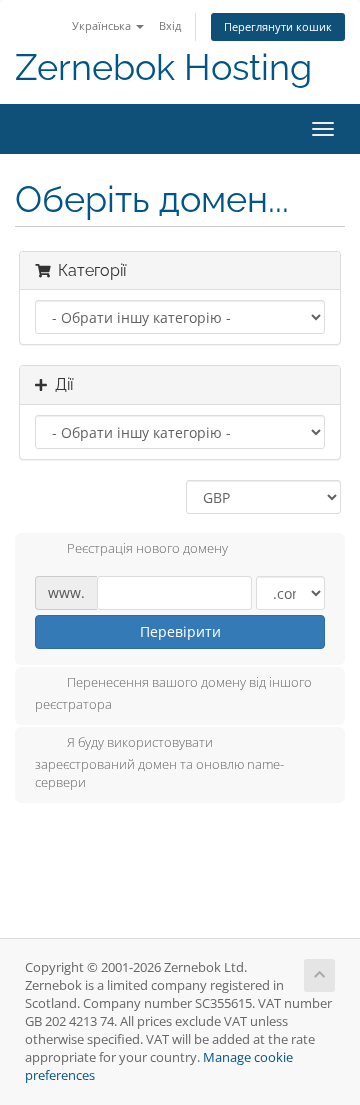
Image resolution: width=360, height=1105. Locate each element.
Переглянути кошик (278, 26)
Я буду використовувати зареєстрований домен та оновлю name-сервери (159, 762)
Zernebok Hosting (163, 67)
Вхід (170, 25)
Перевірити (180, 631)
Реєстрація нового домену (147, 549)
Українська (103, 25)
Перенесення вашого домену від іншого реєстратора (173, 694)
